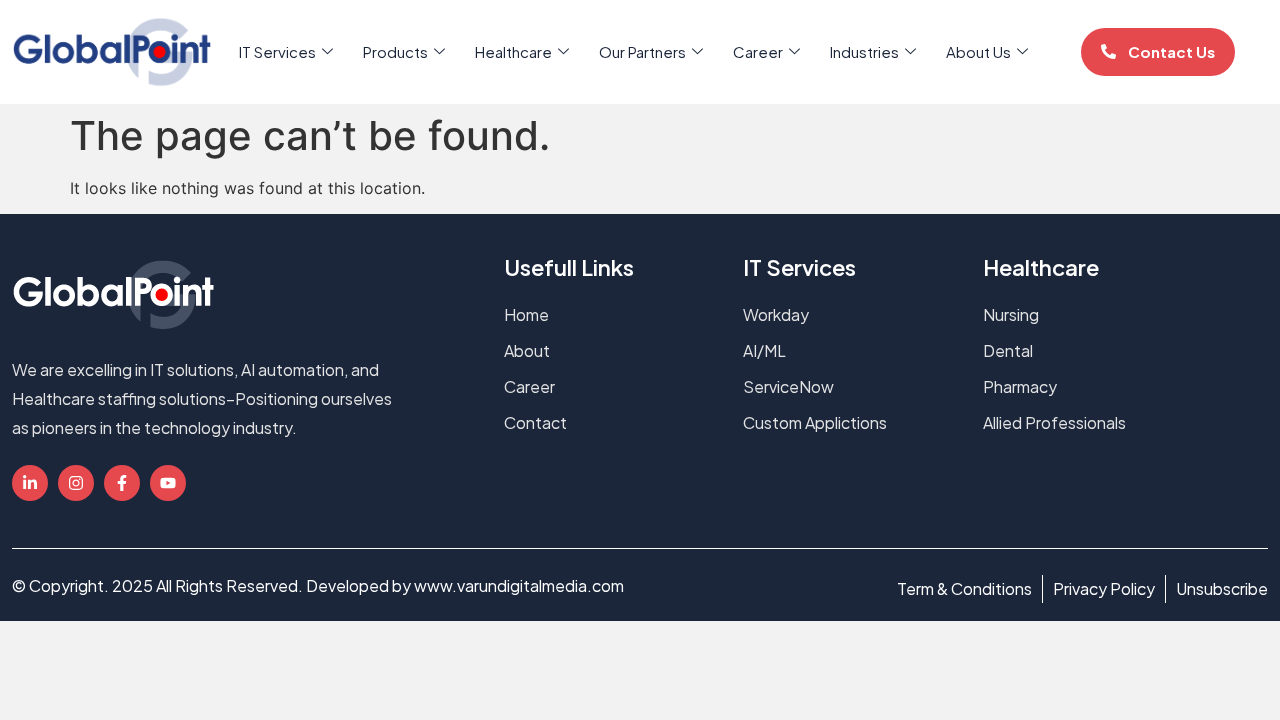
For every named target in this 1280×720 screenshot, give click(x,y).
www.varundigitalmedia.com (519, 585)
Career (758, 51)
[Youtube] (168, 483)
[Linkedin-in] (30, 483)
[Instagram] (76, 483)
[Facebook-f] (122, 483)
